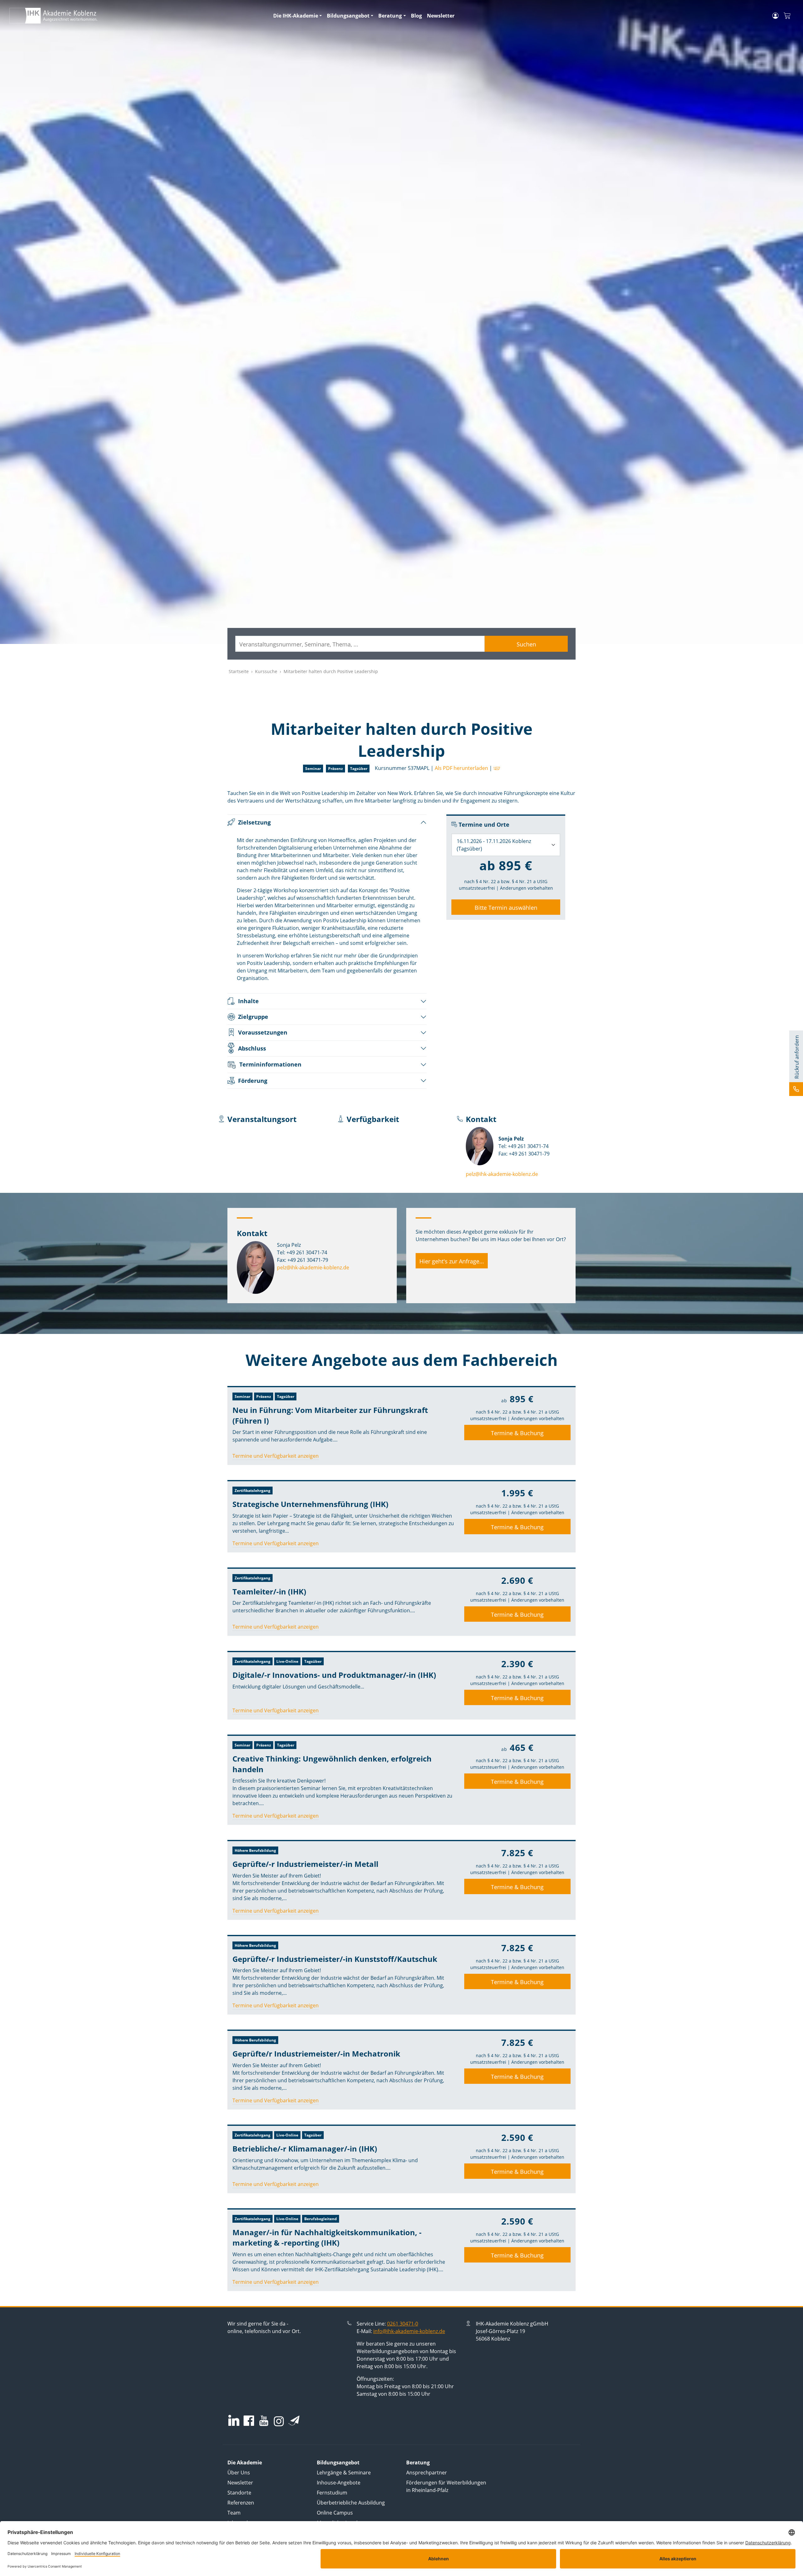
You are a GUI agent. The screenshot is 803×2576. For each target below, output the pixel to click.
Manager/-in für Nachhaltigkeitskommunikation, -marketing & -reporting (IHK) (327, 2238)
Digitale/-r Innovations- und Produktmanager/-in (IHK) (334, 1675)
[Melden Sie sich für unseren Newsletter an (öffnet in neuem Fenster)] (294, 2421)
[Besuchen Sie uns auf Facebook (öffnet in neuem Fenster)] (249, 2421)
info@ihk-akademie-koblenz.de (409, 2331)
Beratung (390, 16)
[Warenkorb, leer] (787, 16)
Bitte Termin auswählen (506, 908)
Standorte (239, 2493)
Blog (416, 16)
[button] (496, 768)
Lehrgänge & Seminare (344, 2473)
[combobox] (360, 644)
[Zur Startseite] (138, 16)
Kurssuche (266, 671)
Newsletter (441, 16)
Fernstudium (332, 2493)
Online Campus (335, 2513)
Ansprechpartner (427, 2473)
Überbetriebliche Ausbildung (351, 2503)
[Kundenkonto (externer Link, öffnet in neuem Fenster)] (775, 16)
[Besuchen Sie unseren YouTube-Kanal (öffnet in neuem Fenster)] (264, 2421)
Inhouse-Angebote (339, 2483)
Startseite (239, 671)
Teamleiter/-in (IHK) (269, 1591)
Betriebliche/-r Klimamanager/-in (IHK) (305, 2149)
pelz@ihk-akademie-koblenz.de (502, 1174)
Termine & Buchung (517, 1433)
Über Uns (239, 2473)
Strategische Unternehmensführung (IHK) (310, 1504)
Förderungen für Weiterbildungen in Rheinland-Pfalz (446, 2486)
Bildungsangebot (348, 16)
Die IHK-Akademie (296, 16)
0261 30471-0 (403, 2324)
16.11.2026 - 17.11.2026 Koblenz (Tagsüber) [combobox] (494, 845)
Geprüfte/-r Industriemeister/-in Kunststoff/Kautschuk (335, 1959)
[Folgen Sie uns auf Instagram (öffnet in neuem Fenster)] (279, 2421)
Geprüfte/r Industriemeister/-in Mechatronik (316, 2054)
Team (234, 2513)
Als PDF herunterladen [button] (461, 768)
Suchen (526, 644)
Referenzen (241, 2503)
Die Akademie (245, 2463)
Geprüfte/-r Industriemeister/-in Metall (305, 1864)
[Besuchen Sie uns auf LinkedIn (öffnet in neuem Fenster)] (234, 2420)
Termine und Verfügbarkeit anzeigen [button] (276, 1456)
